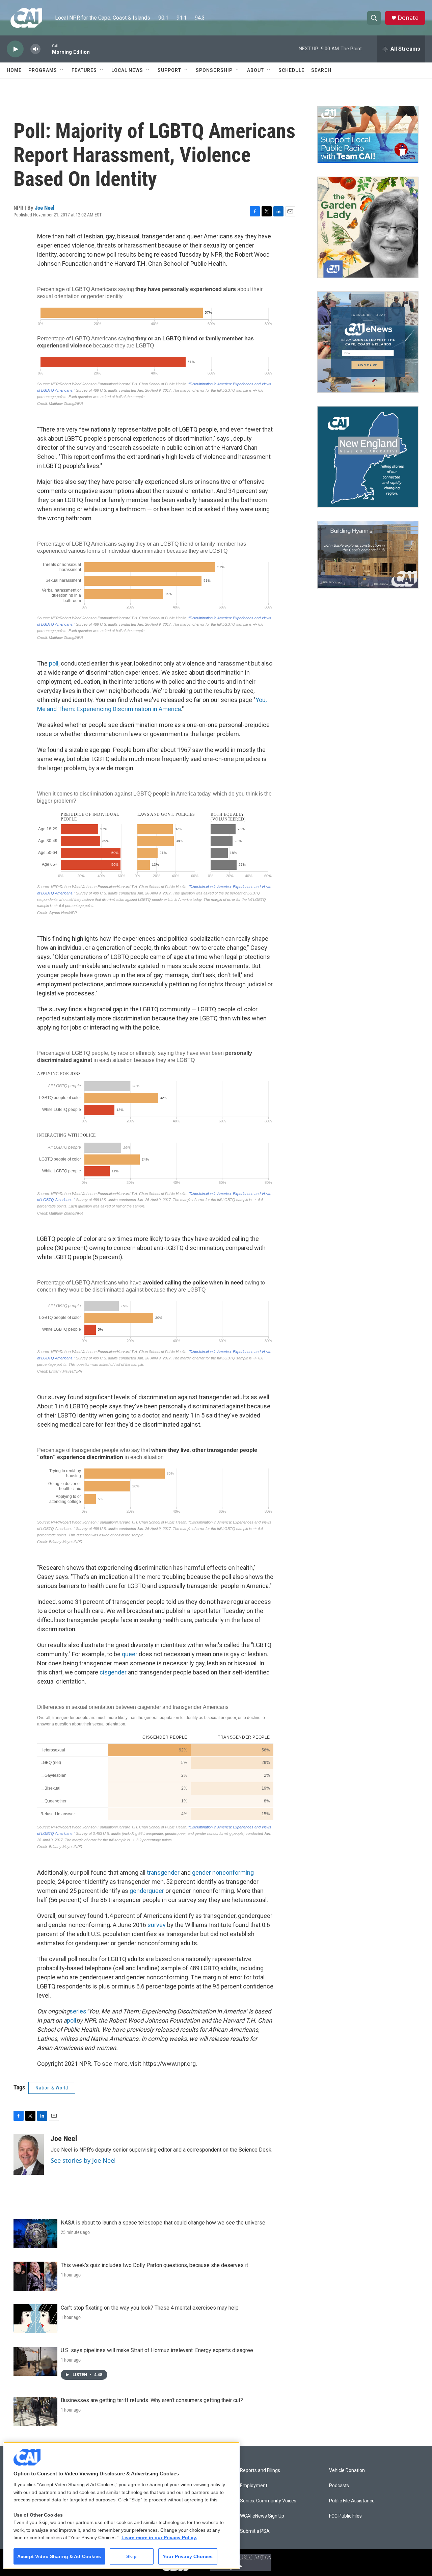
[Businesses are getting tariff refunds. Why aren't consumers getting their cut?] (35, 2411)
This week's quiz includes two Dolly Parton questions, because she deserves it (154, 2265)
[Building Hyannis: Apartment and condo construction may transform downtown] (368, 555)
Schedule (291, 70)
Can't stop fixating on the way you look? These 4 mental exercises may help (150, 2308)
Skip (131, 2556)
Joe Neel (45, 208)
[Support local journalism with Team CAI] (368, 134)
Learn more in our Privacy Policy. (159, 2538)
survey (157, 1925)
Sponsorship (214, 70)
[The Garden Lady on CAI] (368, 227)
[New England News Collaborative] (368, 457)
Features (84, 70)
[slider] (46, 49)
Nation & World (52, 2088)
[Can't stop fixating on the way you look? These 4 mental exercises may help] (35, 2319)
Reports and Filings (260, 2470)
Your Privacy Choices (188, 2556)
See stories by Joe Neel (83, 2160)
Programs (43, 70)
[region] (122, 2506)
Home (14, 70)
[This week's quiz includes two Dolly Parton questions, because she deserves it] (35, 2276)
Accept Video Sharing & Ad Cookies (59, 2556)
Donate (408, 18)
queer (130, 1654)
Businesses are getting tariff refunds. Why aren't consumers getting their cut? (152, 2400)
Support (169, 70)
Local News (127, 70)
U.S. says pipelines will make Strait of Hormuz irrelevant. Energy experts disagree (157, 2350)
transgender (164, 1872)
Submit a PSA (255, 2531)
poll (54, 663)
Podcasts (339, 2486)
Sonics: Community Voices (268, 2501)
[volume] (35, 49)
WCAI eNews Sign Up (262, 2516)
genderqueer (147, 1891)
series (78, 2011)
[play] (15, 49)
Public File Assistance (352, 2501)
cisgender (113, 1672)
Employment (254, 2486)
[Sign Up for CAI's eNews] (368, 342)
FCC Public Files (345, 2516)
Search (321, 70)
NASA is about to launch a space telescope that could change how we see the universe (163, 2223)
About (255, 70)
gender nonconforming (223, 1872)
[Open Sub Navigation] (62, 70)
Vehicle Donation (347, 2470)
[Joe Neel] (29, 2155)
